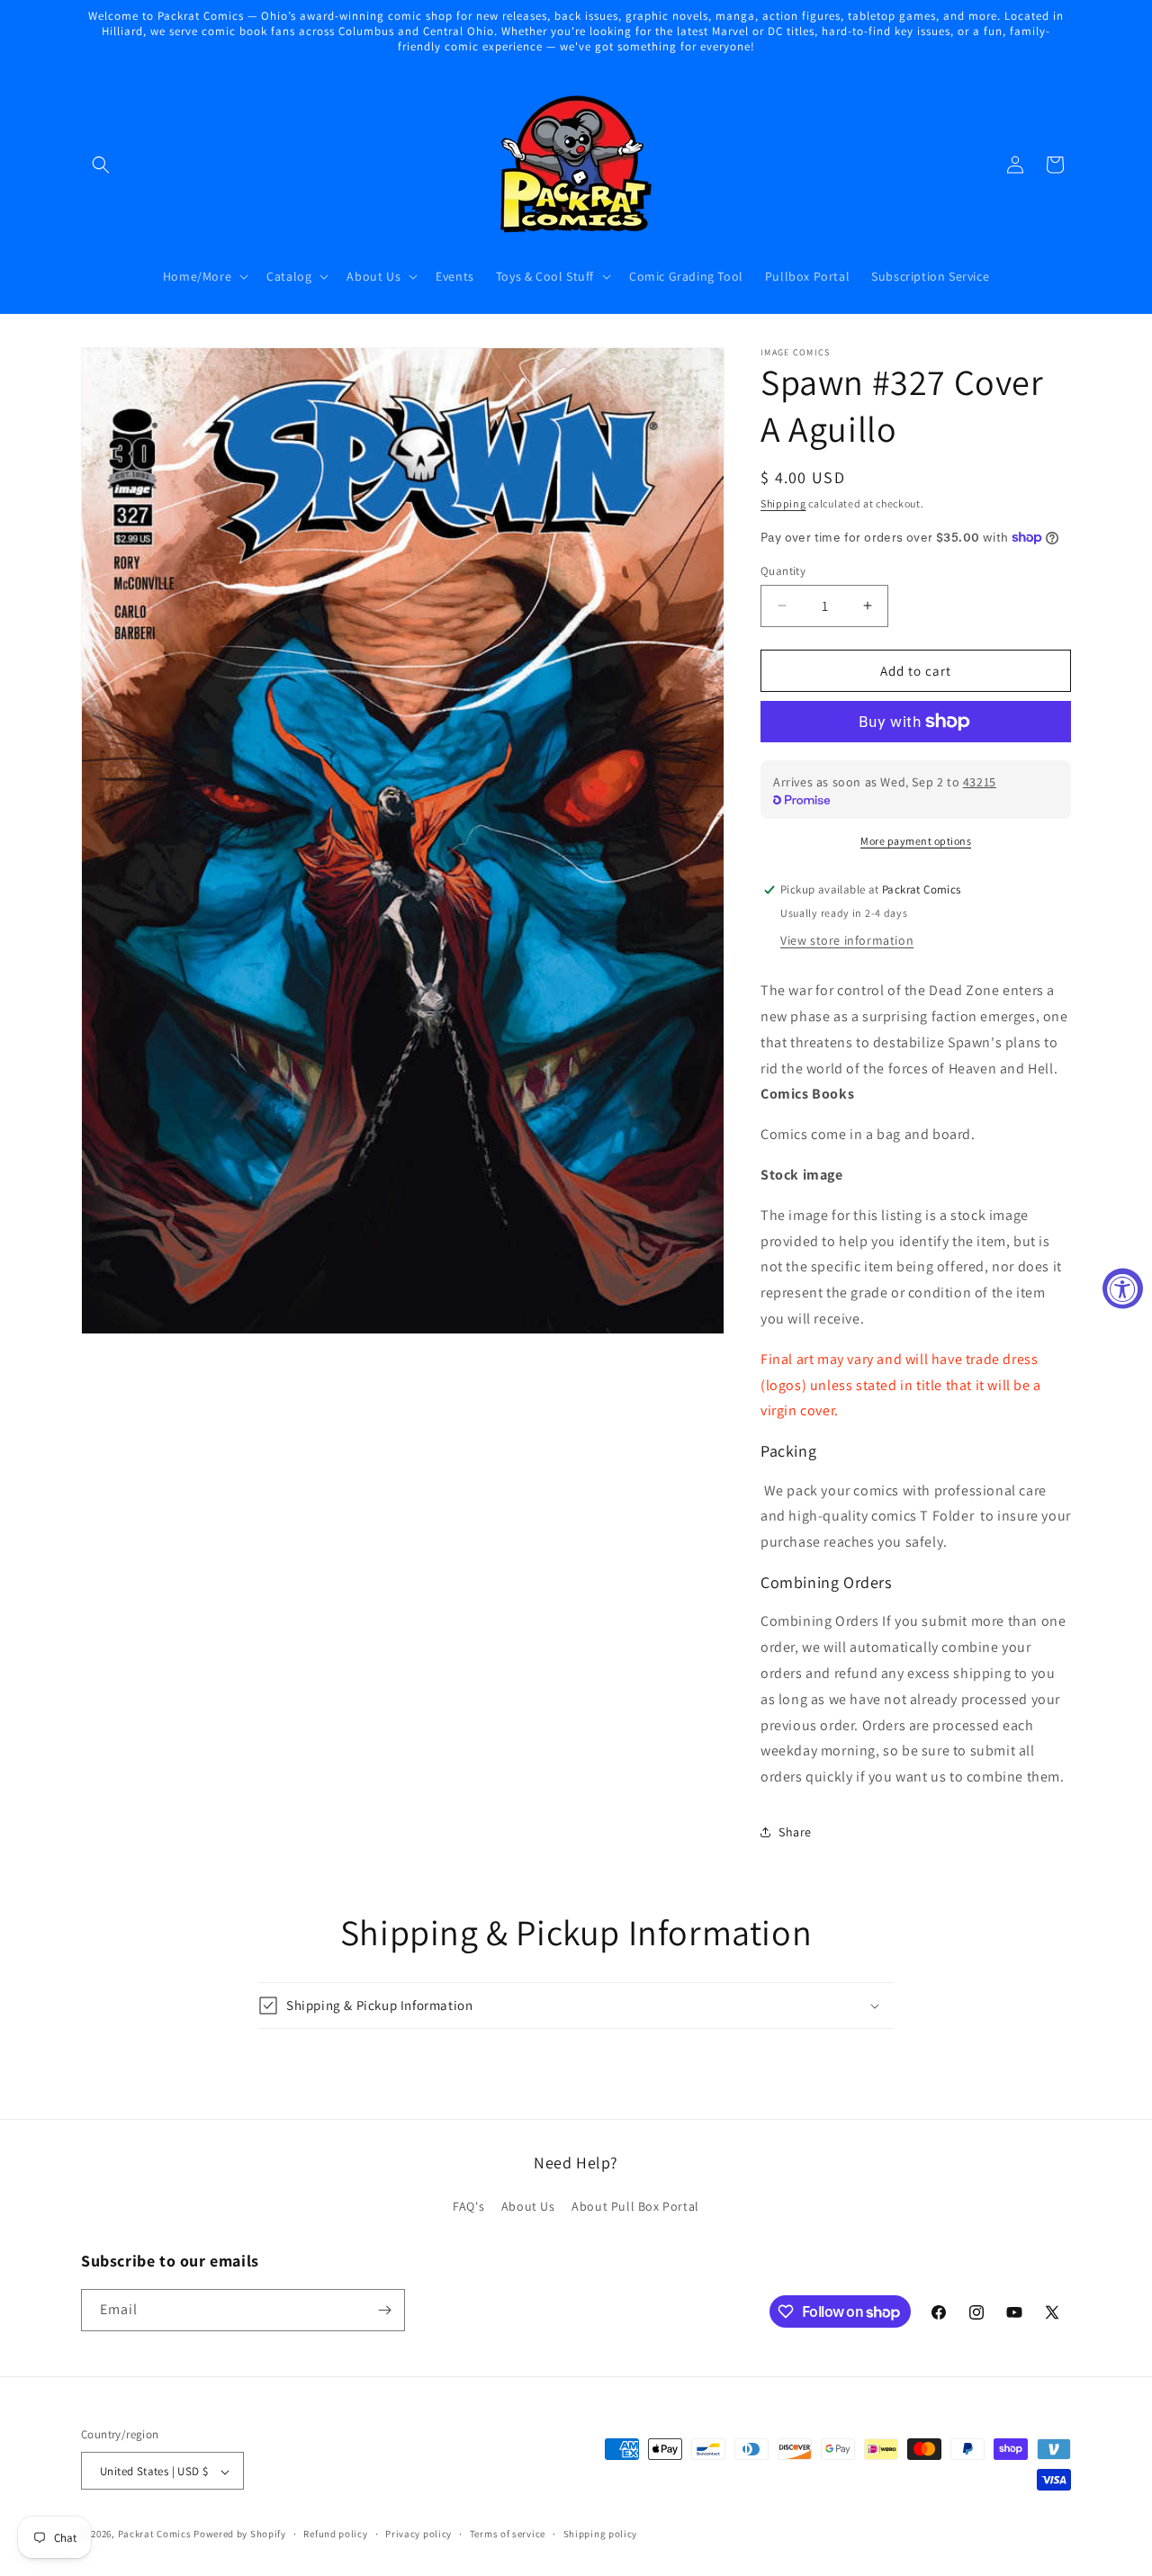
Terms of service (508, 2534)
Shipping (783, 503)
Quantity (783, 570)
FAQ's (468, 2207)
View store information (847, 939)
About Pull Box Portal (635, 2207)
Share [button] (795, 1832)
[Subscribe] (384, 2310)
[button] (101, 165)
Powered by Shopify (240, 2535)
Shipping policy (601, 2534)
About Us (528, 2207)
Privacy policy (418, 2534)
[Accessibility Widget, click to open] (1123, 1288)
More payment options (916, 841)
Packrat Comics (155, 2535)
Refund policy (335, 2534)
